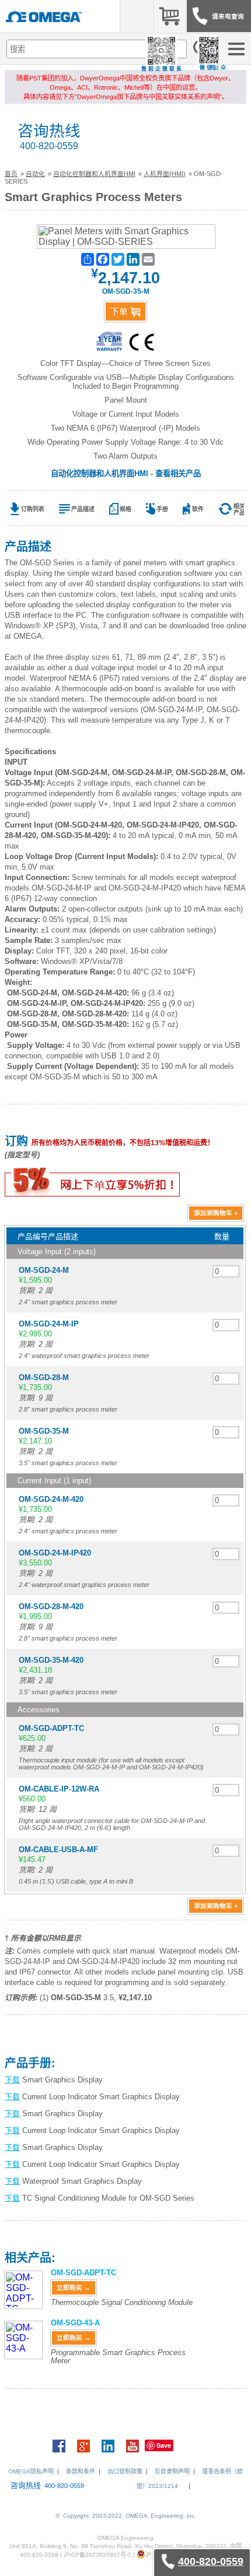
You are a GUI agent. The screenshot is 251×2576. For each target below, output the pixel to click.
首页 (11, 174)
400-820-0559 (49, 146)
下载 (12, 2080)
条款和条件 (81, 2471)
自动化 (35, 174)
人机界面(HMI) (165, 174)
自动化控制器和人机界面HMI (94, 174)
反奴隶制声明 (172, 2471)
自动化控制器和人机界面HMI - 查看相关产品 (126, 474)
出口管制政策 (125, 2471)
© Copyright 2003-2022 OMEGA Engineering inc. (126, 2516)
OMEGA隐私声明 (31, 2471)
